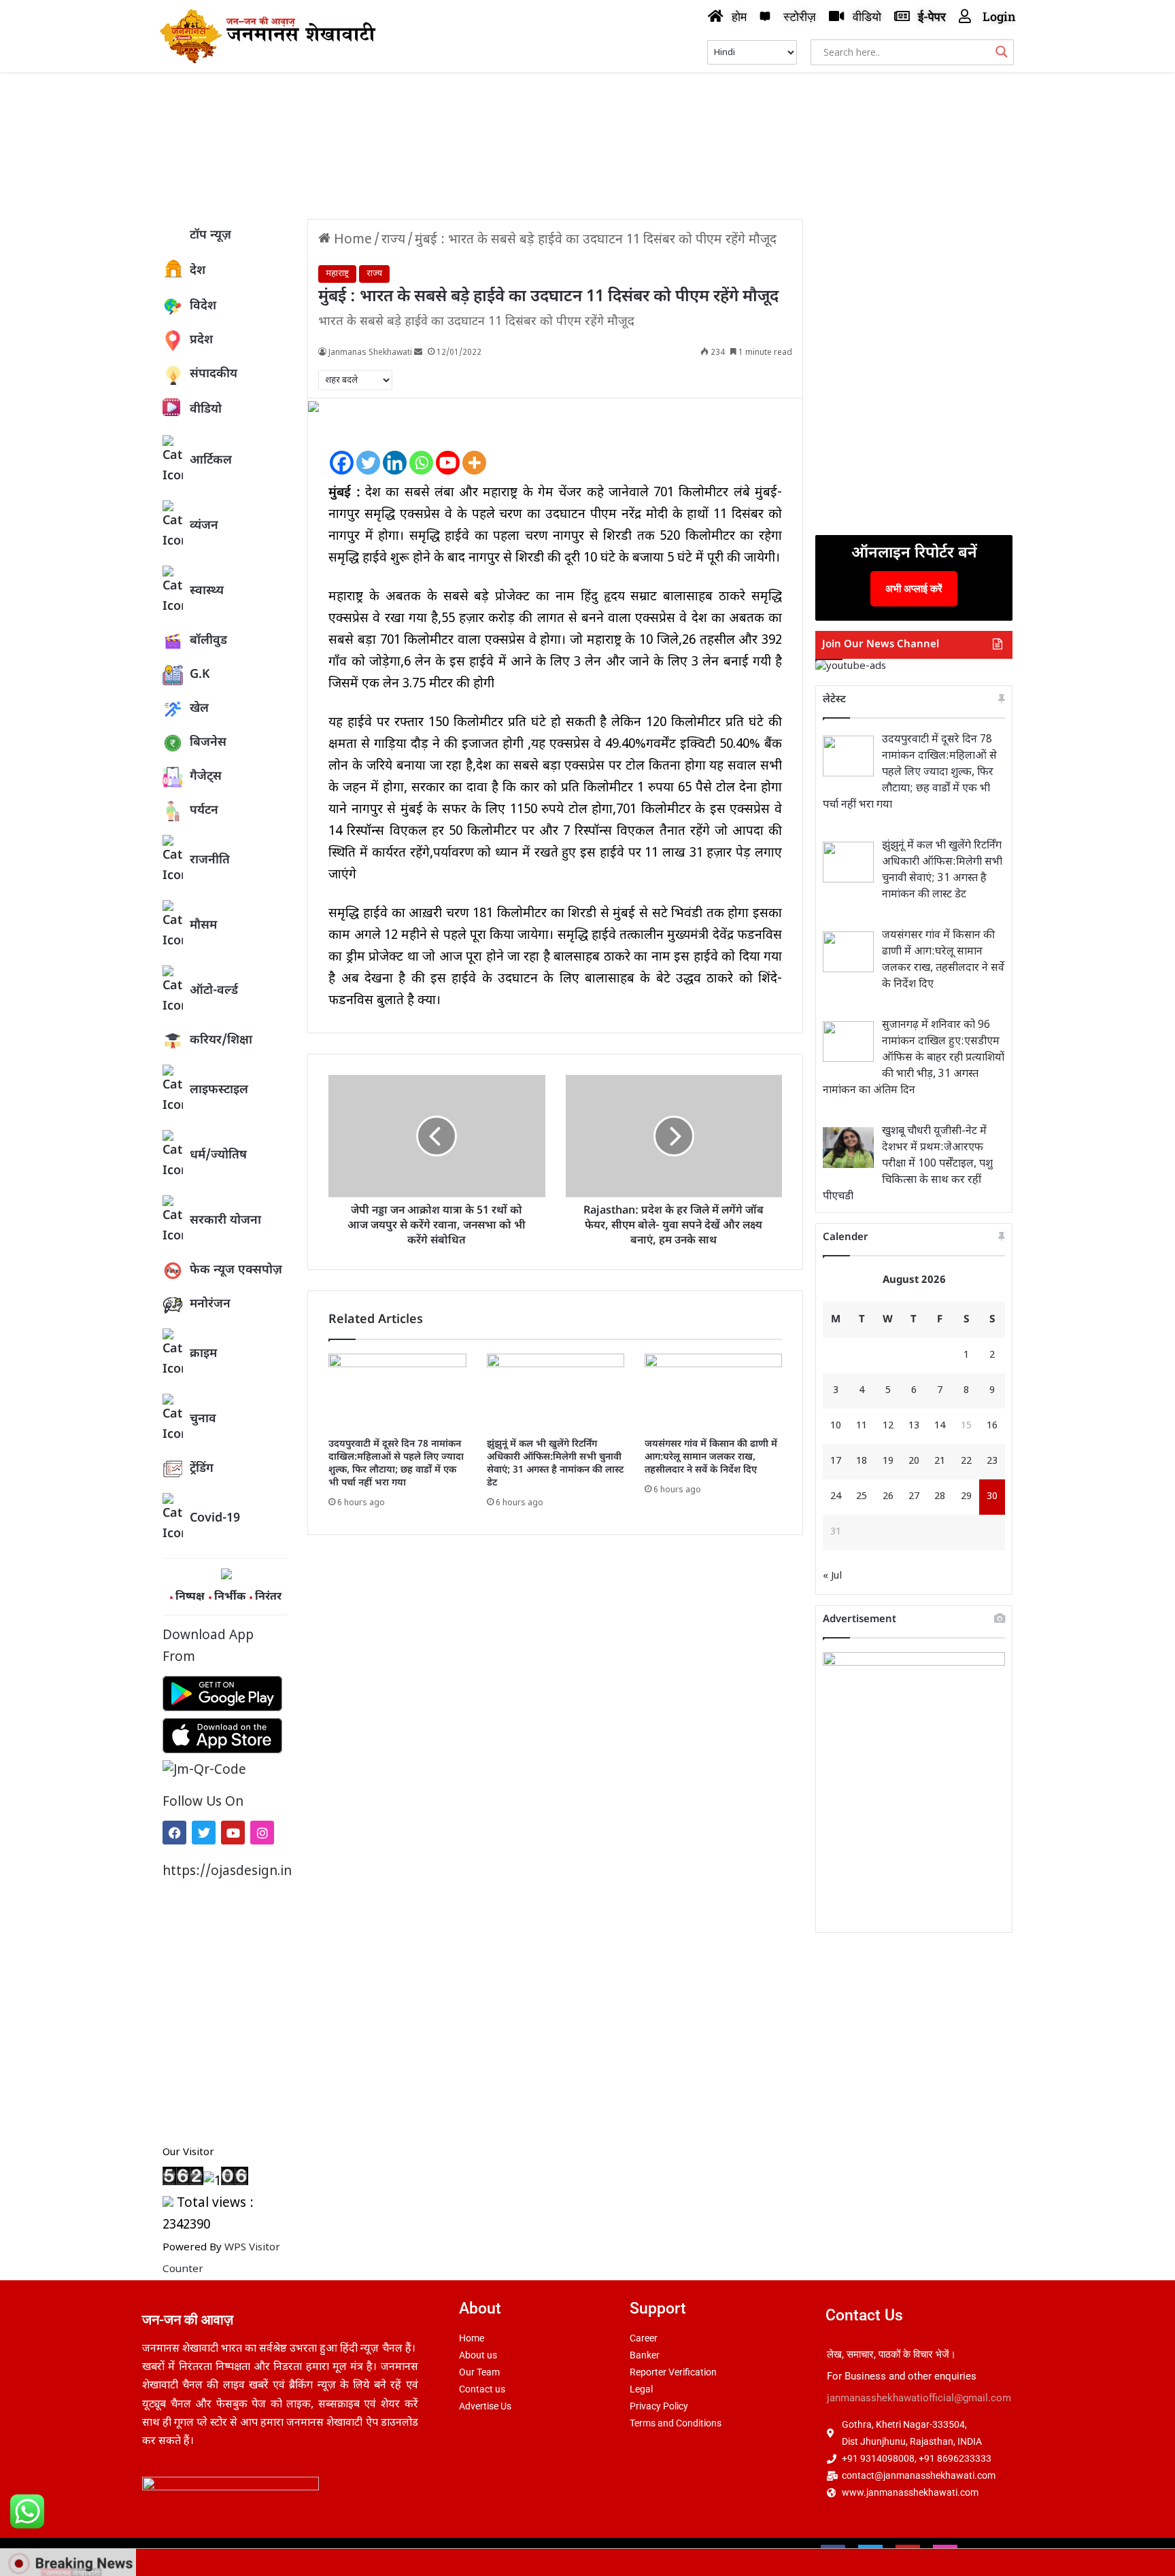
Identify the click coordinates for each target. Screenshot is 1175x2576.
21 (940, 1461)
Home (351, 240)
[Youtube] (233, 1833)
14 (940, 1426)
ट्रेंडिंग (202, 1469)
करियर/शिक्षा (221, 1041)
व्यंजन (204, 526)
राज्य (393, 240)
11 (862, 1426)
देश (198, 271)
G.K (200, 675)
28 (940, 1497)
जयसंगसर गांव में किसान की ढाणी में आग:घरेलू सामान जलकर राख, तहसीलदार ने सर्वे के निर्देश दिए (711, 1457)
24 (836, 1497)
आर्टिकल (211, 461)
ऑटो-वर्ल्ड (214, 991)
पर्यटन (204, 811)
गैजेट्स (206, 777)
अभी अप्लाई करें (914, 588)
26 (888, 1497)
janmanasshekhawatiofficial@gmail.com (919, 2398)
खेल (199, 709)
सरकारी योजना (225, 1221)
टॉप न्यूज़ (210, 236)
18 (862, 1461)
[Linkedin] (395, 452)
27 (914, 1497)
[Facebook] (174, 1833)
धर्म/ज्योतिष (218, 1155)
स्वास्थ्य (207, 591)
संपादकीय (214, 374)
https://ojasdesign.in (225, 1872)
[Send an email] (418, 353)
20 (914, 1461)
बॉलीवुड (208, 641)
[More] (474, 452)
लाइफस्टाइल (219, 1090)
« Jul (832, 1576)
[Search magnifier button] (1002, 52)
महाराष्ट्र (337, 274)
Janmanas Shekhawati (370, 353)
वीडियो (206, 410)
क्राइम (203, 1354)
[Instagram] (262, 1833)
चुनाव (203, 1419)
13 (914, 1426)
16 (992, 1426)
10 (836, 1426)
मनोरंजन (210, 1304)
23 (992, 1461)
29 (966, 1497)
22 (966, 1461)
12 (888, 1426)
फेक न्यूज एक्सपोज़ (236, 1270)
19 (888, 1461)
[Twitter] (204, 1833)
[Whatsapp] (421, 452)
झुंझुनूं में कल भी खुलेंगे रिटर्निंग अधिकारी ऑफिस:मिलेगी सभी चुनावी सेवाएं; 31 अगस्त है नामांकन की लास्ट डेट (555, 1464)
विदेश (203, 306)
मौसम (203, 926)
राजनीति (210, 860)
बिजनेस (208, 743)
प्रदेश (201, 340)
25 (862, 1497)
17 (836, 1461)
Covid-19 (215, 1518)
